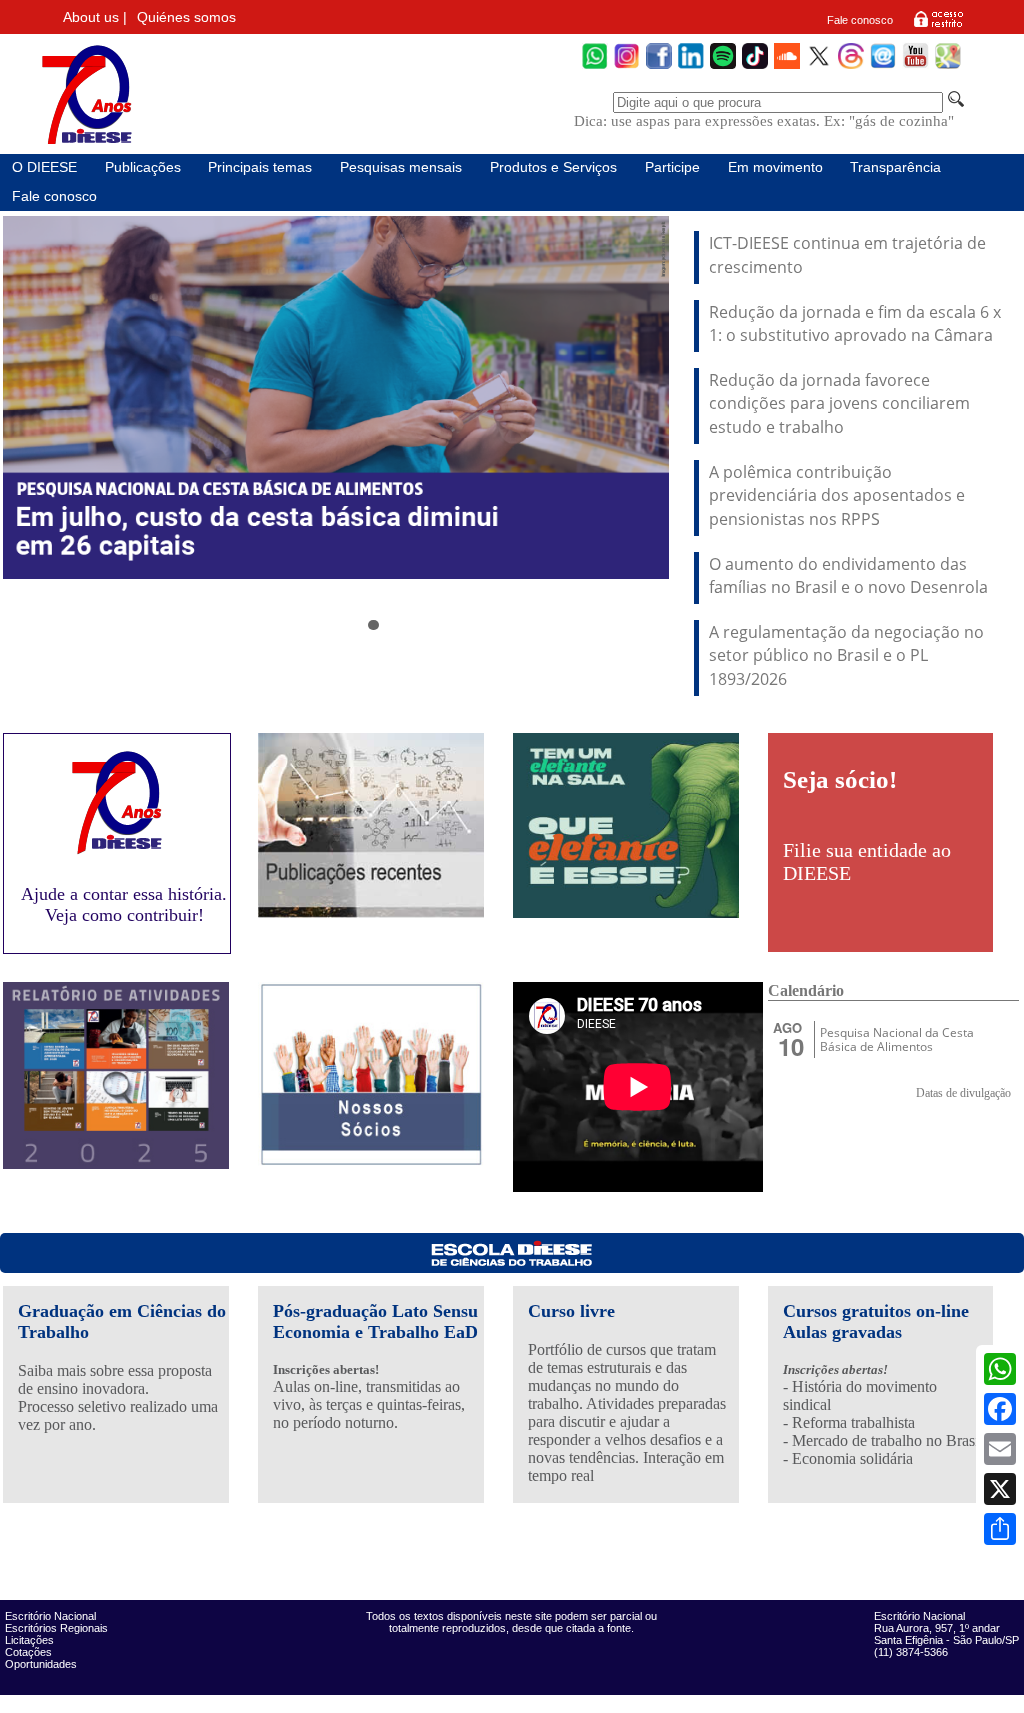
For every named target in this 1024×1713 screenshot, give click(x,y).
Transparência (895, 167)
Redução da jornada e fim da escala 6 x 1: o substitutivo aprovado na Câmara (855, 323)
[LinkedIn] (691, 66)
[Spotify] (723, 66)
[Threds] (851, 66)
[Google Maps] (948, 66)
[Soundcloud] (787, 66)
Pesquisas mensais (401, 167)
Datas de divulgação (963, 1093)
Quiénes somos (186, 17)
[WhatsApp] (1000, 1369)
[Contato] (883, 66)
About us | (95, 17)
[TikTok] (755, 66)
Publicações (143, 167)
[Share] (1000, 1529)
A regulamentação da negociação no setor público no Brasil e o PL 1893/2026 (846, 655)
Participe (672, 167)
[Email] (1000, 1449)
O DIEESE (44, 167)
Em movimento (775, 167)
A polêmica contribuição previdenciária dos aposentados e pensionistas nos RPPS (837, 495)
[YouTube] (915, 66)
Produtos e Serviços (553, 167)
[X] (1000, 1489)
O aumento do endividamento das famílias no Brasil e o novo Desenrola (848, 575)
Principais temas (260, 167)
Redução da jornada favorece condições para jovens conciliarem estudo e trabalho (839, 403)
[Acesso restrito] (938, 26)
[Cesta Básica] (336, 397)
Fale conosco (860, 20)
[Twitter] (819, 66)
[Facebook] (1000, 1409)
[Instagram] (627, 66)
